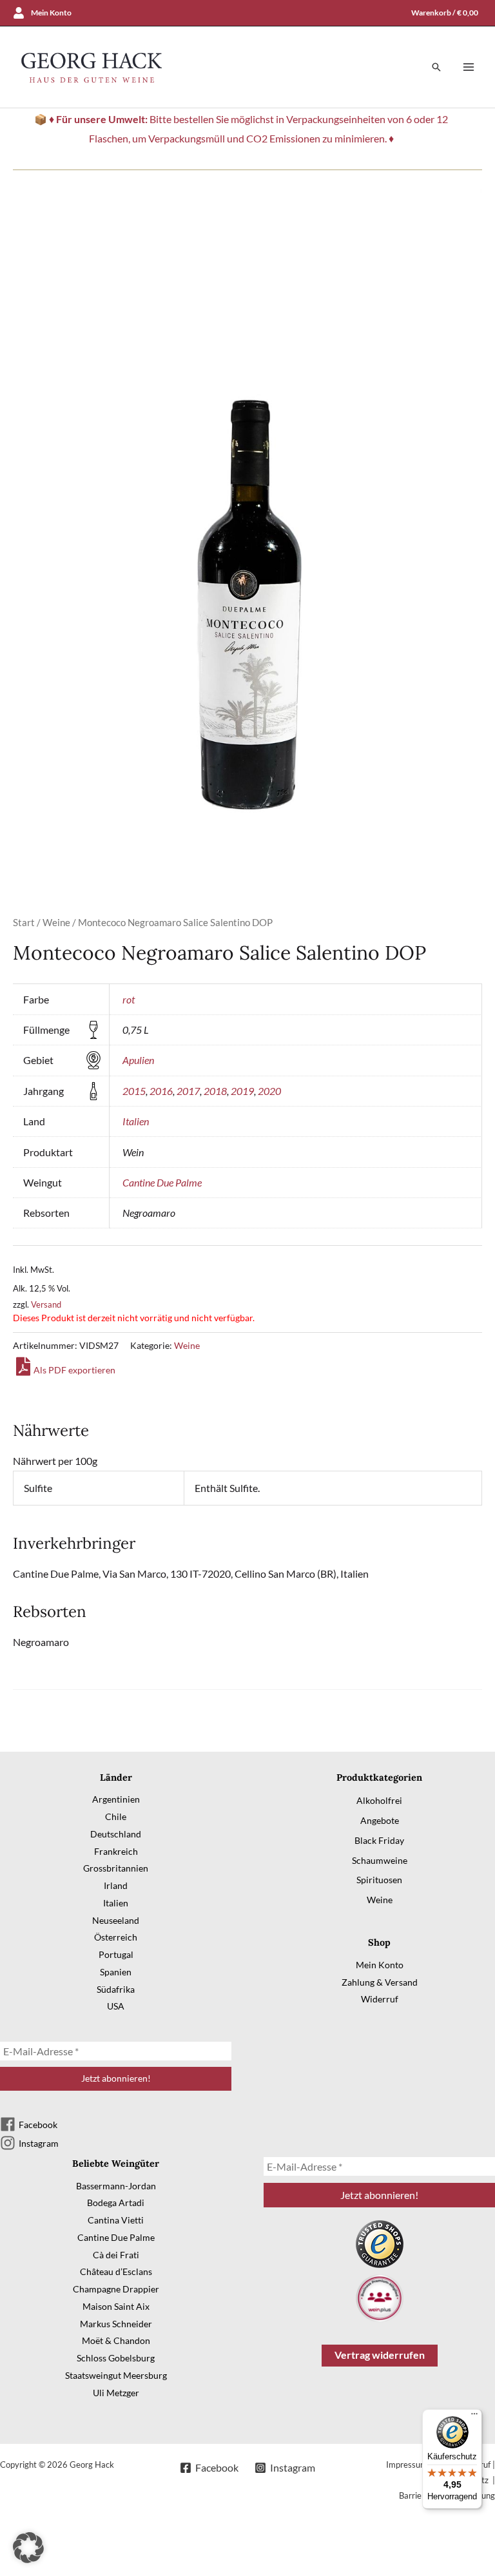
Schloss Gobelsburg (116, 2358)
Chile (116, 1816)
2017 (188, 1091)
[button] (436, 67)
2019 (242, 1091)
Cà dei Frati (116, 2255)
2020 (269, 1091)
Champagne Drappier (116, 2289)
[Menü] (474, 2417)
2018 (215, 1091)
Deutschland (116, 1834)
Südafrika (116, 1989)
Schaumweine (380, 1860)
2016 (161, 1091)
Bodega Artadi (116, 2203)
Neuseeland (116, 1920)
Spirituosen (379, 1880)
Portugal (116, 1954)
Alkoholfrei (379, 1800)
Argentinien (116, 1799)
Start (24, 922)
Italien (136, 1121)
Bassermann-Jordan (116, 2186)
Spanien (116, 1972)
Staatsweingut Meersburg (116, 2375)
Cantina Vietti (116, 2220)
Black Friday (379, 1840)
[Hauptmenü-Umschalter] (469, 67)
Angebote (380, 1820)
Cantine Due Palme (162, 1182)
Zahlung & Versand (380, 1982)
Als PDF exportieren (74, 1370)
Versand (46, 1304)
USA (116, 2006)
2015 (134, 1091)
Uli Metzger (116, 2393)
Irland (116, 1885)
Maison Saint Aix (116, 2306)
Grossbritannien (116, 1868)
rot (129, 999)
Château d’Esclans (116, 2271)
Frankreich (116, 1851)
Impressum (407, 2465)
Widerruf (380, 1999)
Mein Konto (380, 1965)
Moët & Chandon (116, 2340)
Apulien (138, 1060)
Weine (56, 922)
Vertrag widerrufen (380, 2355)
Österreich (116, 1937)
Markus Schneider (116, 2324)
